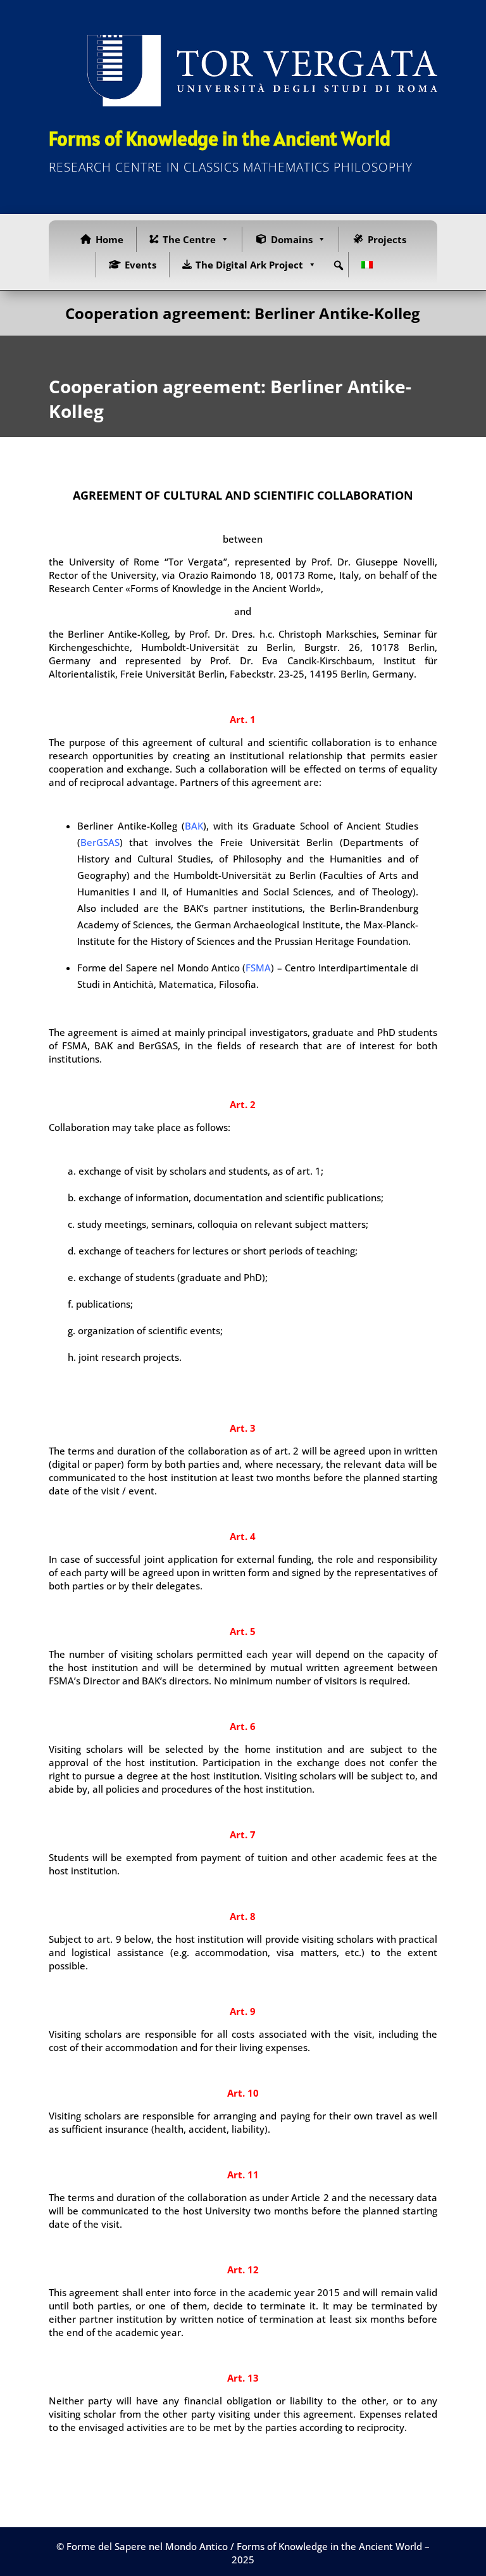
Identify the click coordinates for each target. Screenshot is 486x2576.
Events (140, 265)
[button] (339, 265)
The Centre (189, 239)
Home (109, 239)
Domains (292, 239)
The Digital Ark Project (249, 265)
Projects (387, 239)
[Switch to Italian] (370, 265)
